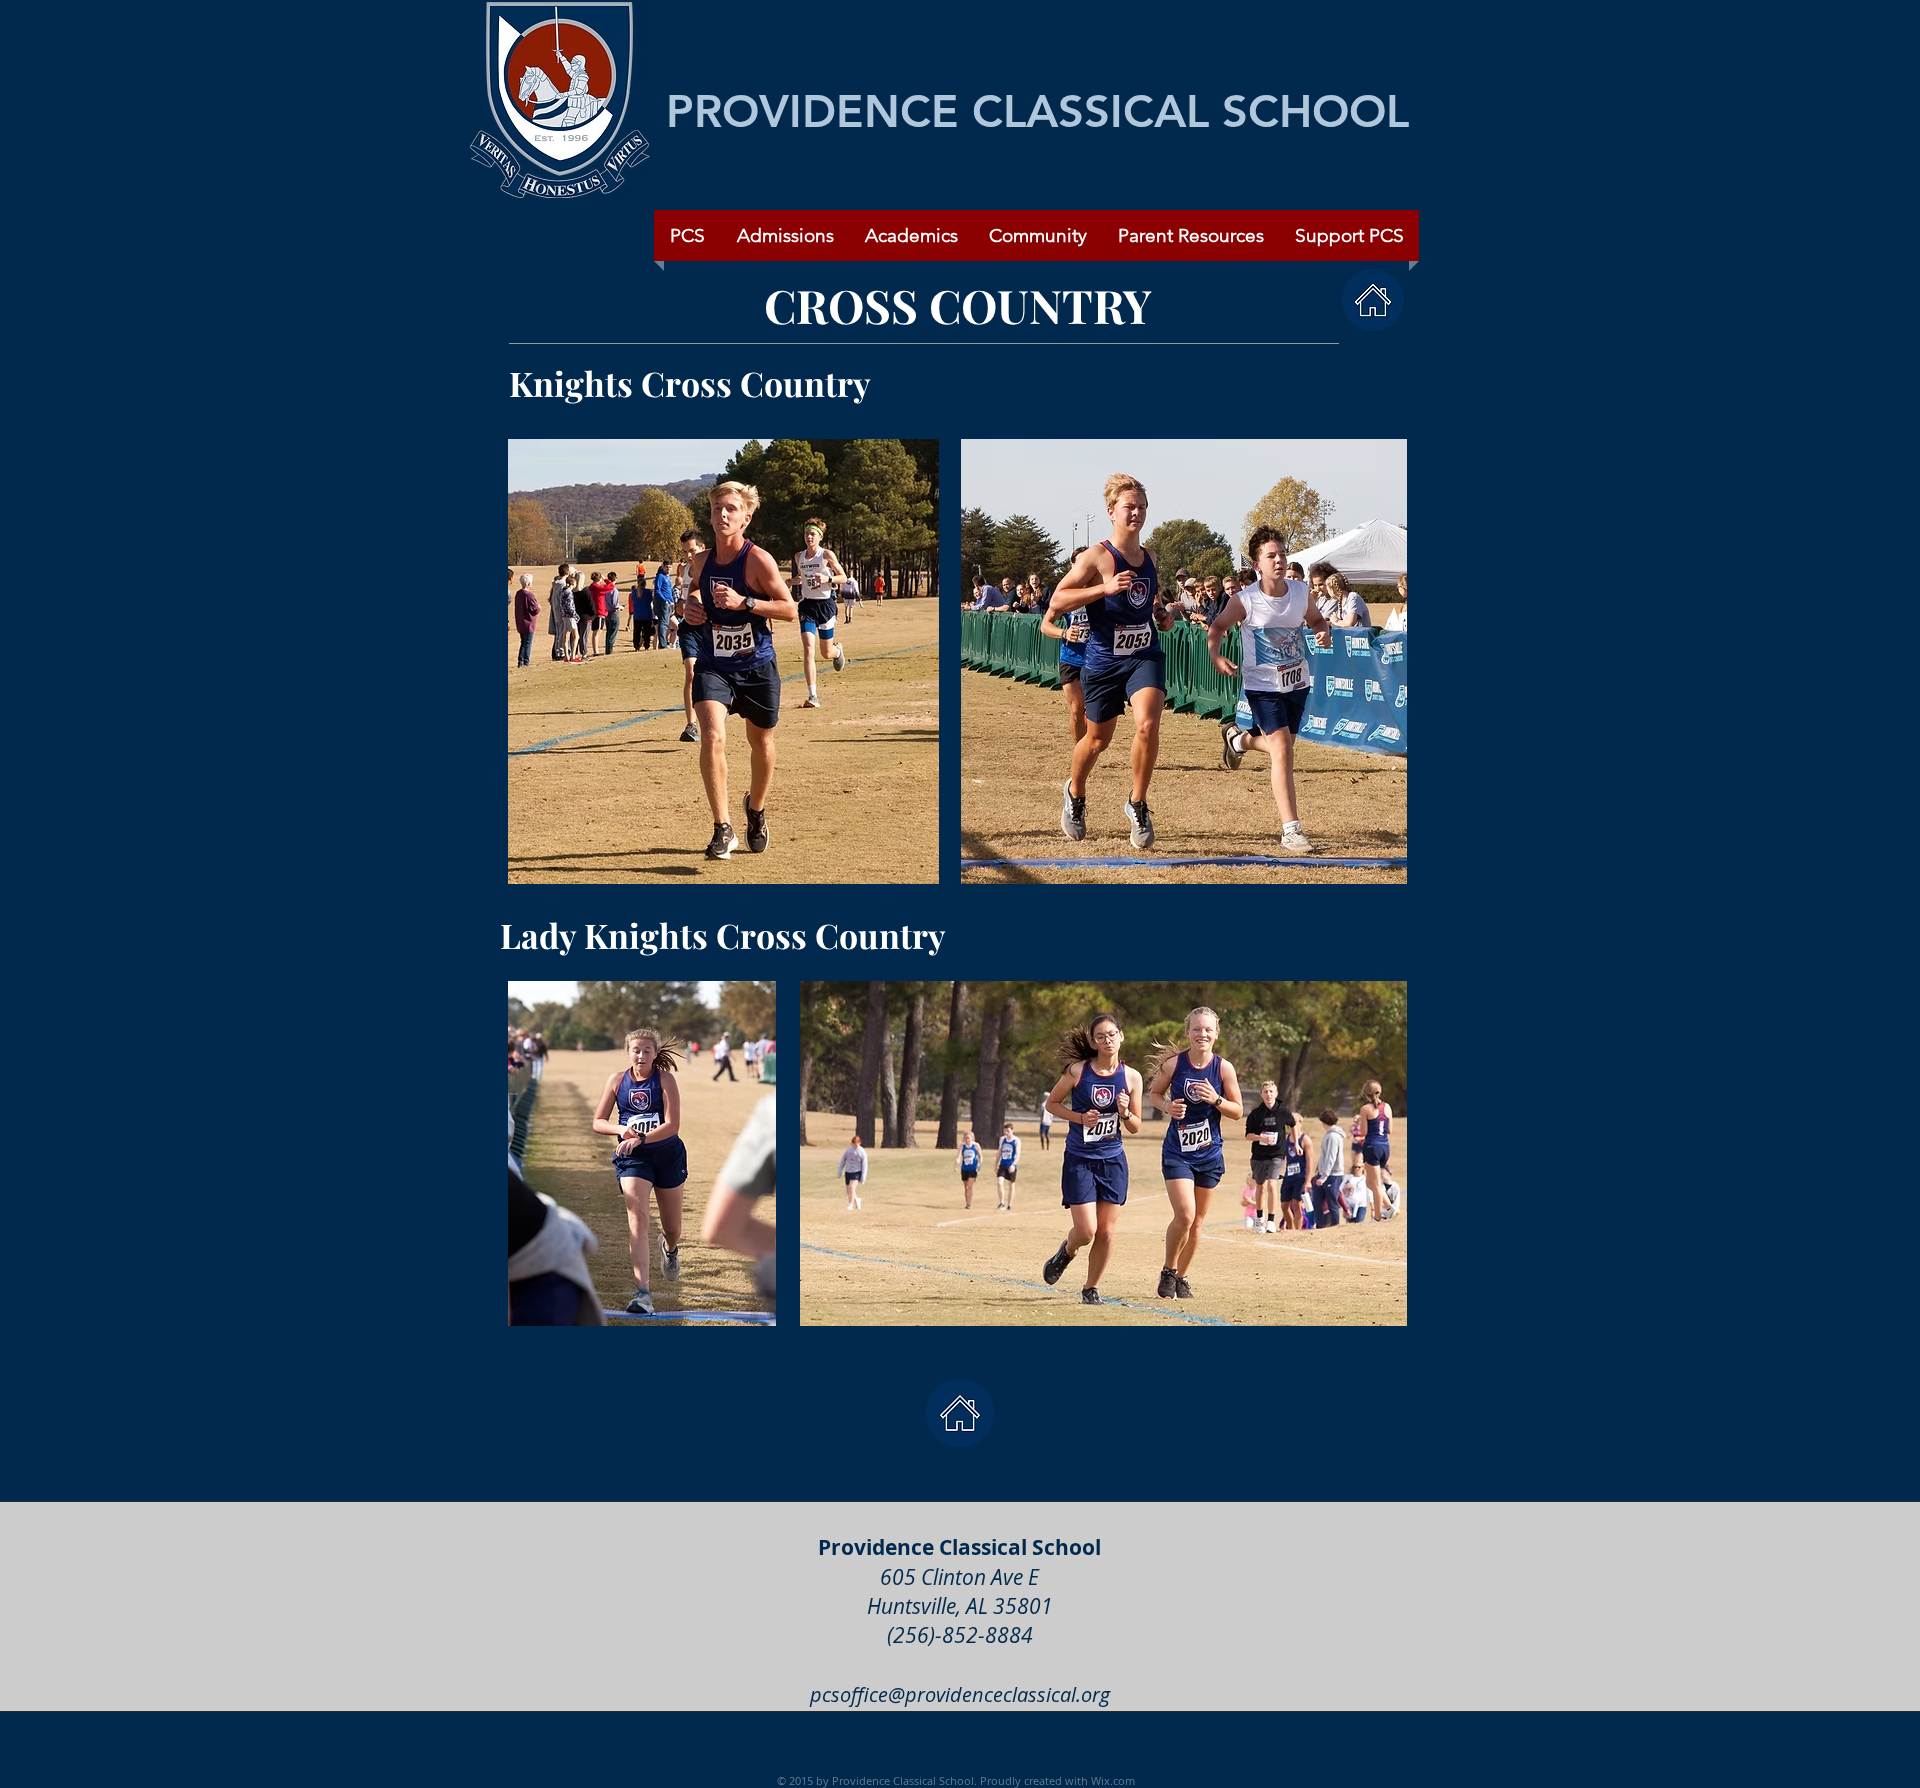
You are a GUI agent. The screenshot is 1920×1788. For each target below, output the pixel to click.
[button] (1037, 235)
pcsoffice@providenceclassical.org (960, 1694)
